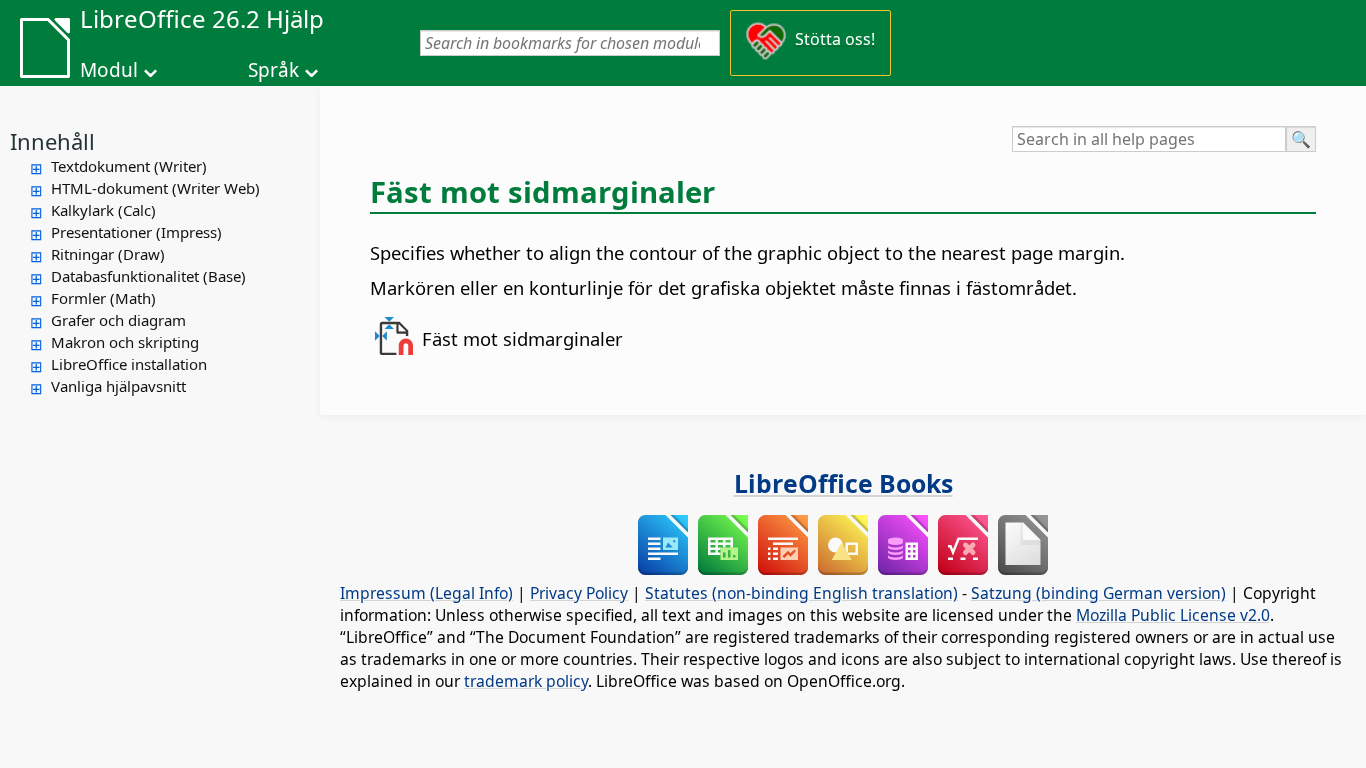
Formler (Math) (103, 298)
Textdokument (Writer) (129, 166)
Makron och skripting (125, 342)
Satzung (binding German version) (1098, 593)
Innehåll (52, 141)
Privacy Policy (579, 593)
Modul (109, 70)
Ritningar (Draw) (108, 254)
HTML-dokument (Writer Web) (155, 188)
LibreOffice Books (843, 483)
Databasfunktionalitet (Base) (148, 276)
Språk (273, 70)
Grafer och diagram (118, 320)
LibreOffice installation (129, 364)
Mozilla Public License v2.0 (1173, 615)
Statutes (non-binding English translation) (801, 593)
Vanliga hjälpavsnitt (118, 386)
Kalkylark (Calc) (103, 210)
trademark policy (526, 681)
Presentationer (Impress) (136, 232)
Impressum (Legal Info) (426, 593)
